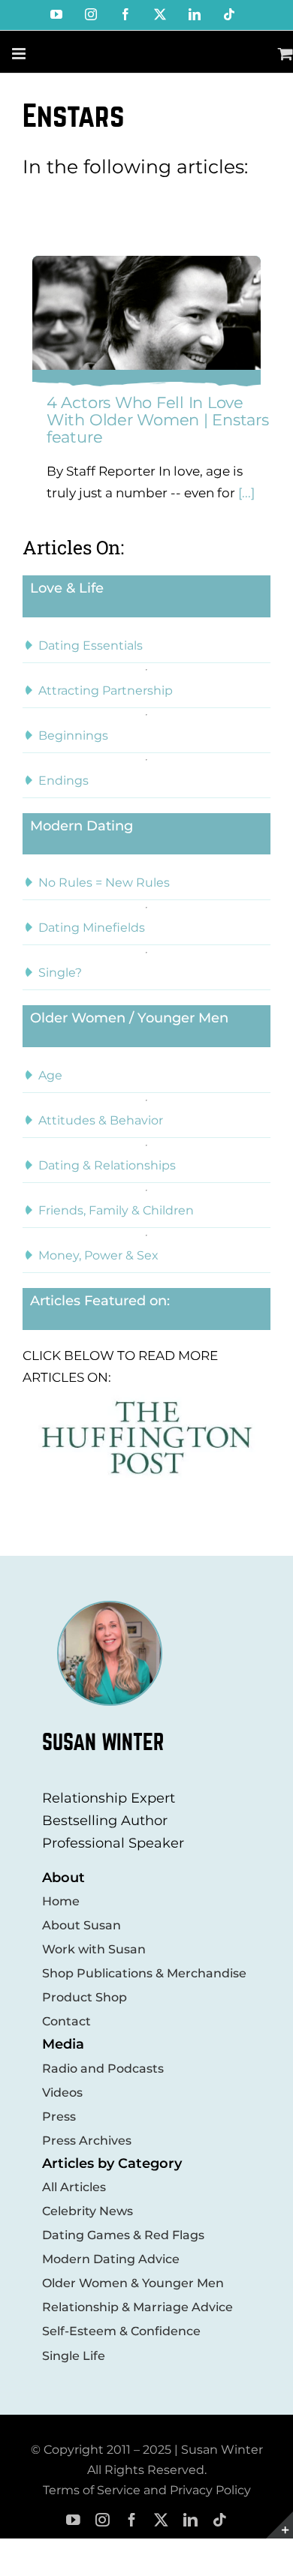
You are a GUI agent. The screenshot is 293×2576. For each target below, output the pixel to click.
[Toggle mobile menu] (20, 54)
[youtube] (73, 2520)
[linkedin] (190, 2520)
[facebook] (132, 2520)
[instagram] (103, 2520)
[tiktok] (220, 2520)
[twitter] (161, 2520)
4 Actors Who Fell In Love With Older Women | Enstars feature (158, 420)
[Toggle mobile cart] (285, 54)
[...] (245, 493)
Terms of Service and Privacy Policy (147, 2490)
